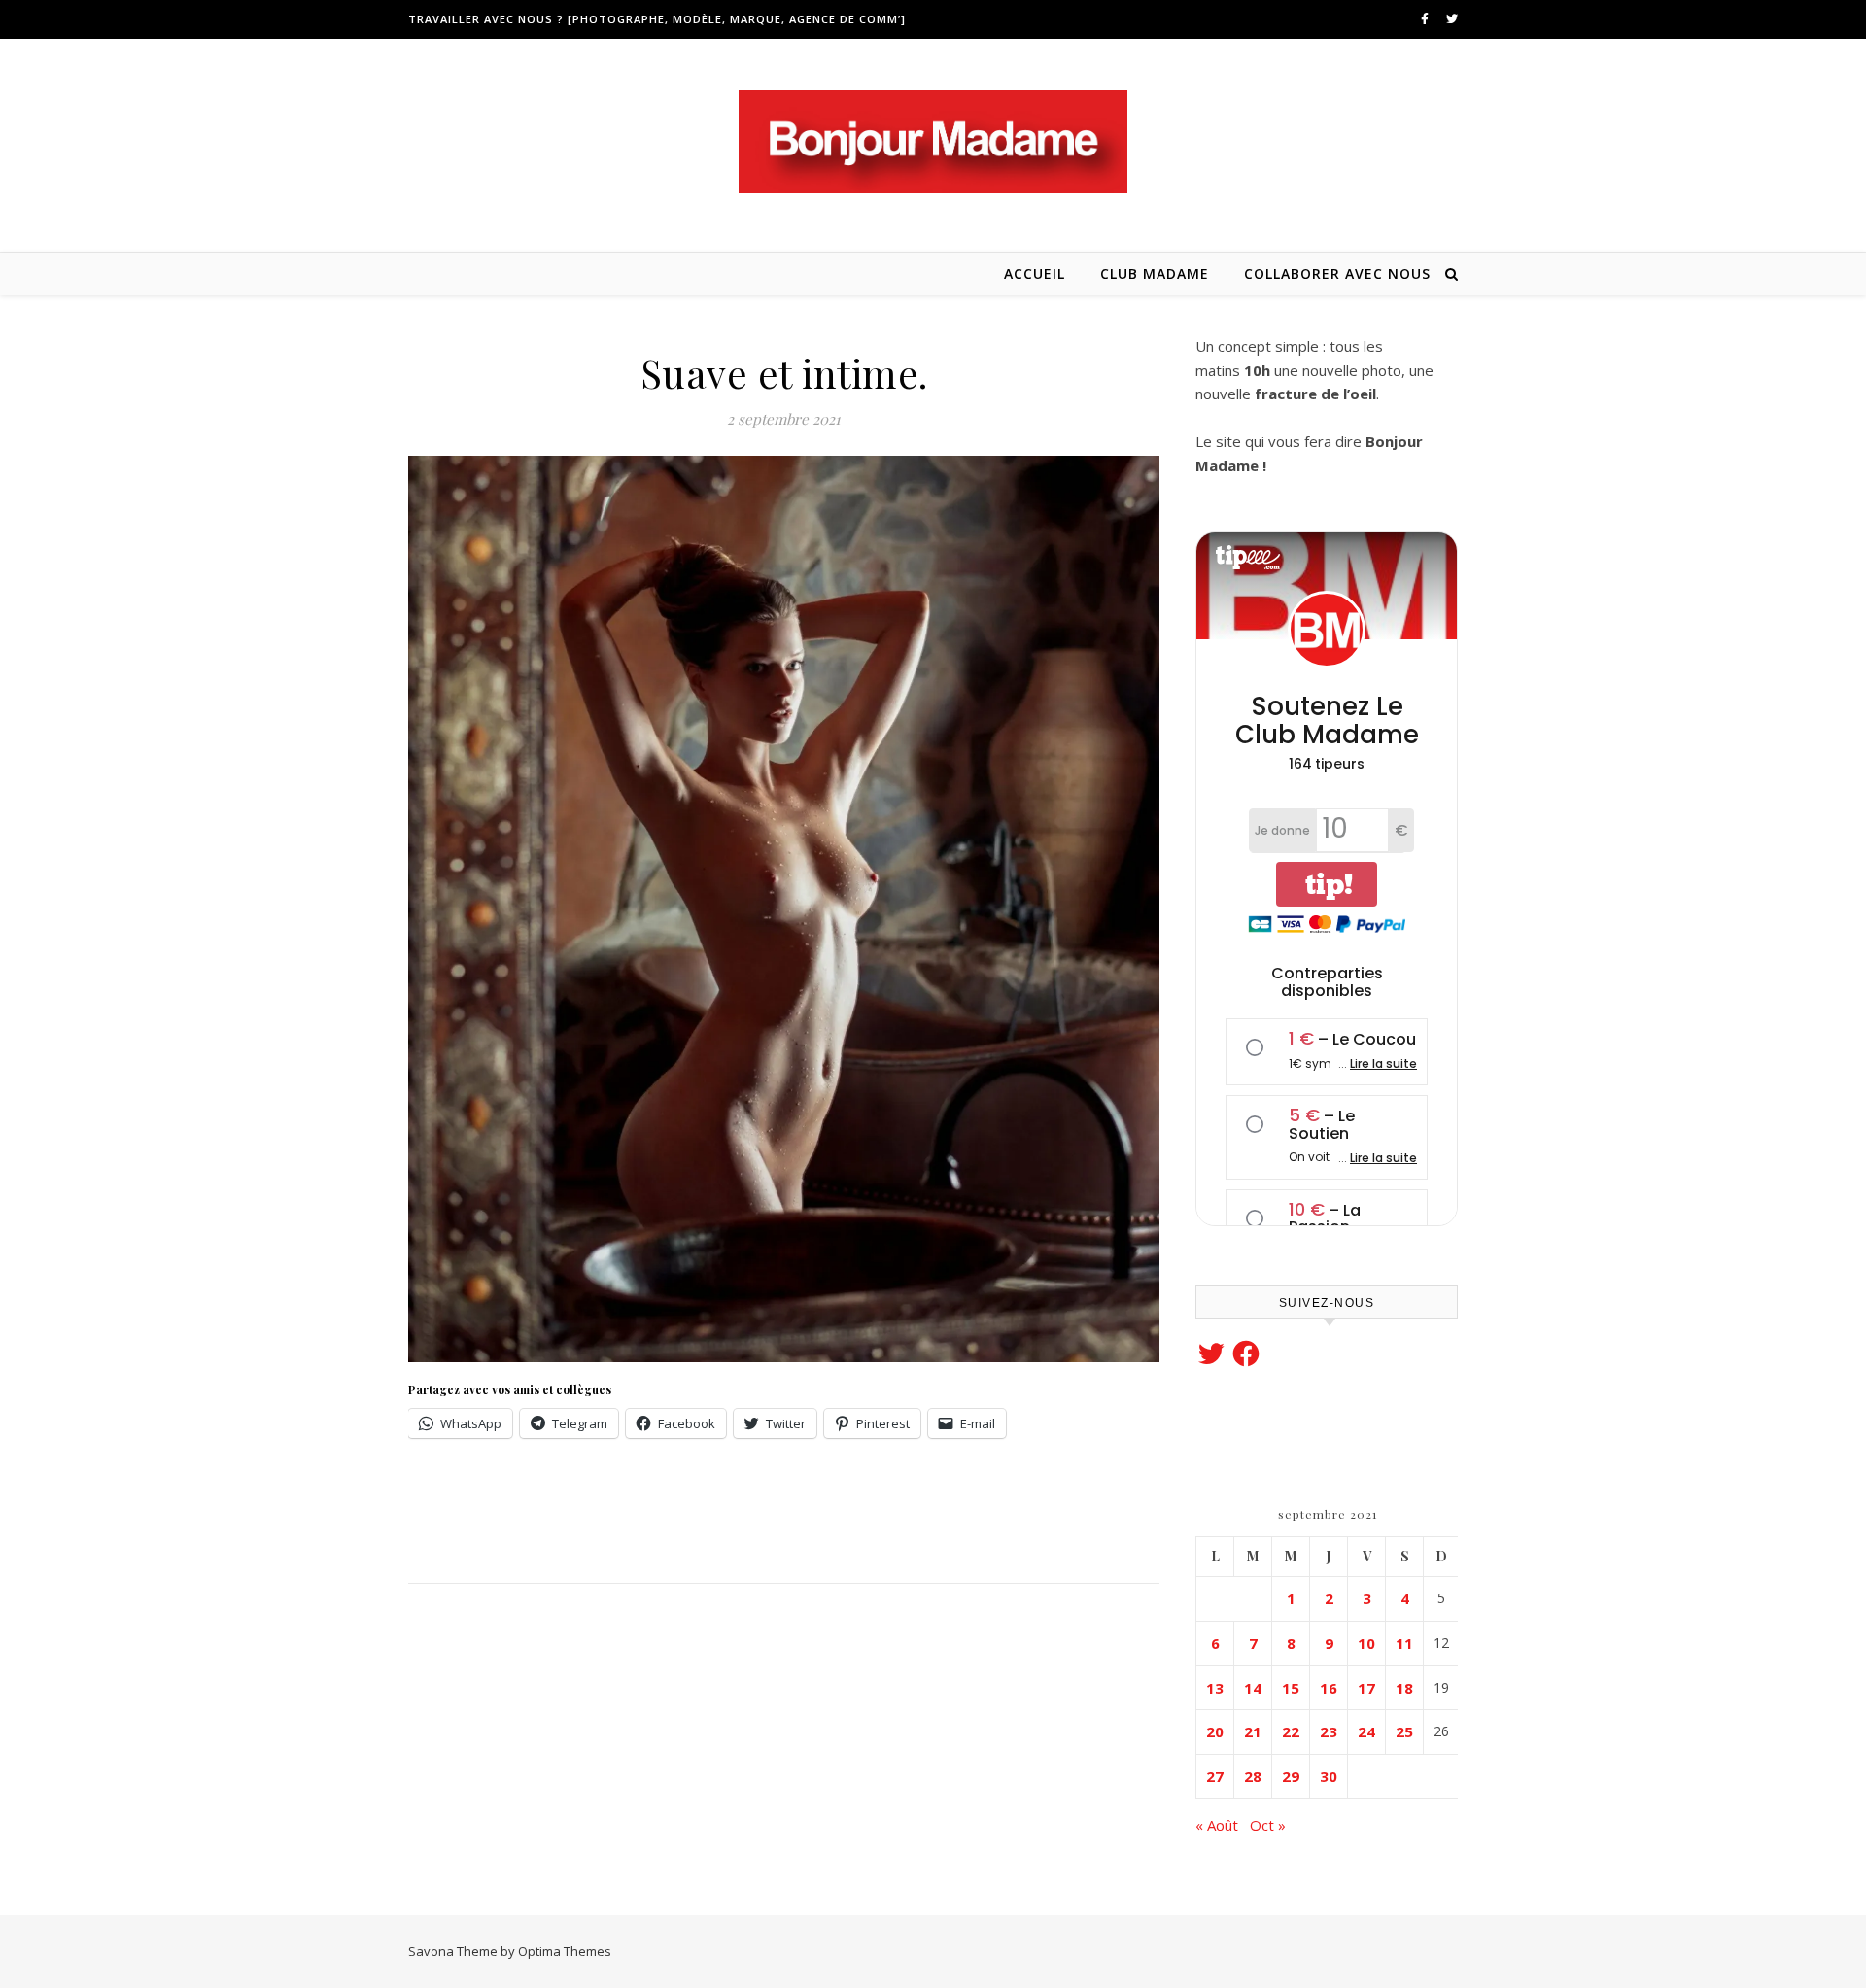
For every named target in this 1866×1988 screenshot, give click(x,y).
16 (1329, 1688)
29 (1291, 1776)
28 (1253, 1776)
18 (1404, 1688)
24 (1366, 1731)
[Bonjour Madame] (933, 142)
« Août (1217, 1825)
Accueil (1035, 274)
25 (1404, 1731)
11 (1404, 1643)
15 (1291, 1688)
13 (1215, 1688)
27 (1215, 1776)
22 (1291, 1731)
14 (1253, 1688)
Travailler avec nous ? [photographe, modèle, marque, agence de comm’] (657, 19)
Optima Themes (565, 1951)
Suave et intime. (784, 373)
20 (1215, 1731)
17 (1366, 1688)
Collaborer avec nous (1337, 274)
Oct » (1268, 1825)
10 (1366, 1643)
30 (1329, 1776)
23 (1329, 1731)
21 (1253, 1731)
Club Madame (1155, 274)
